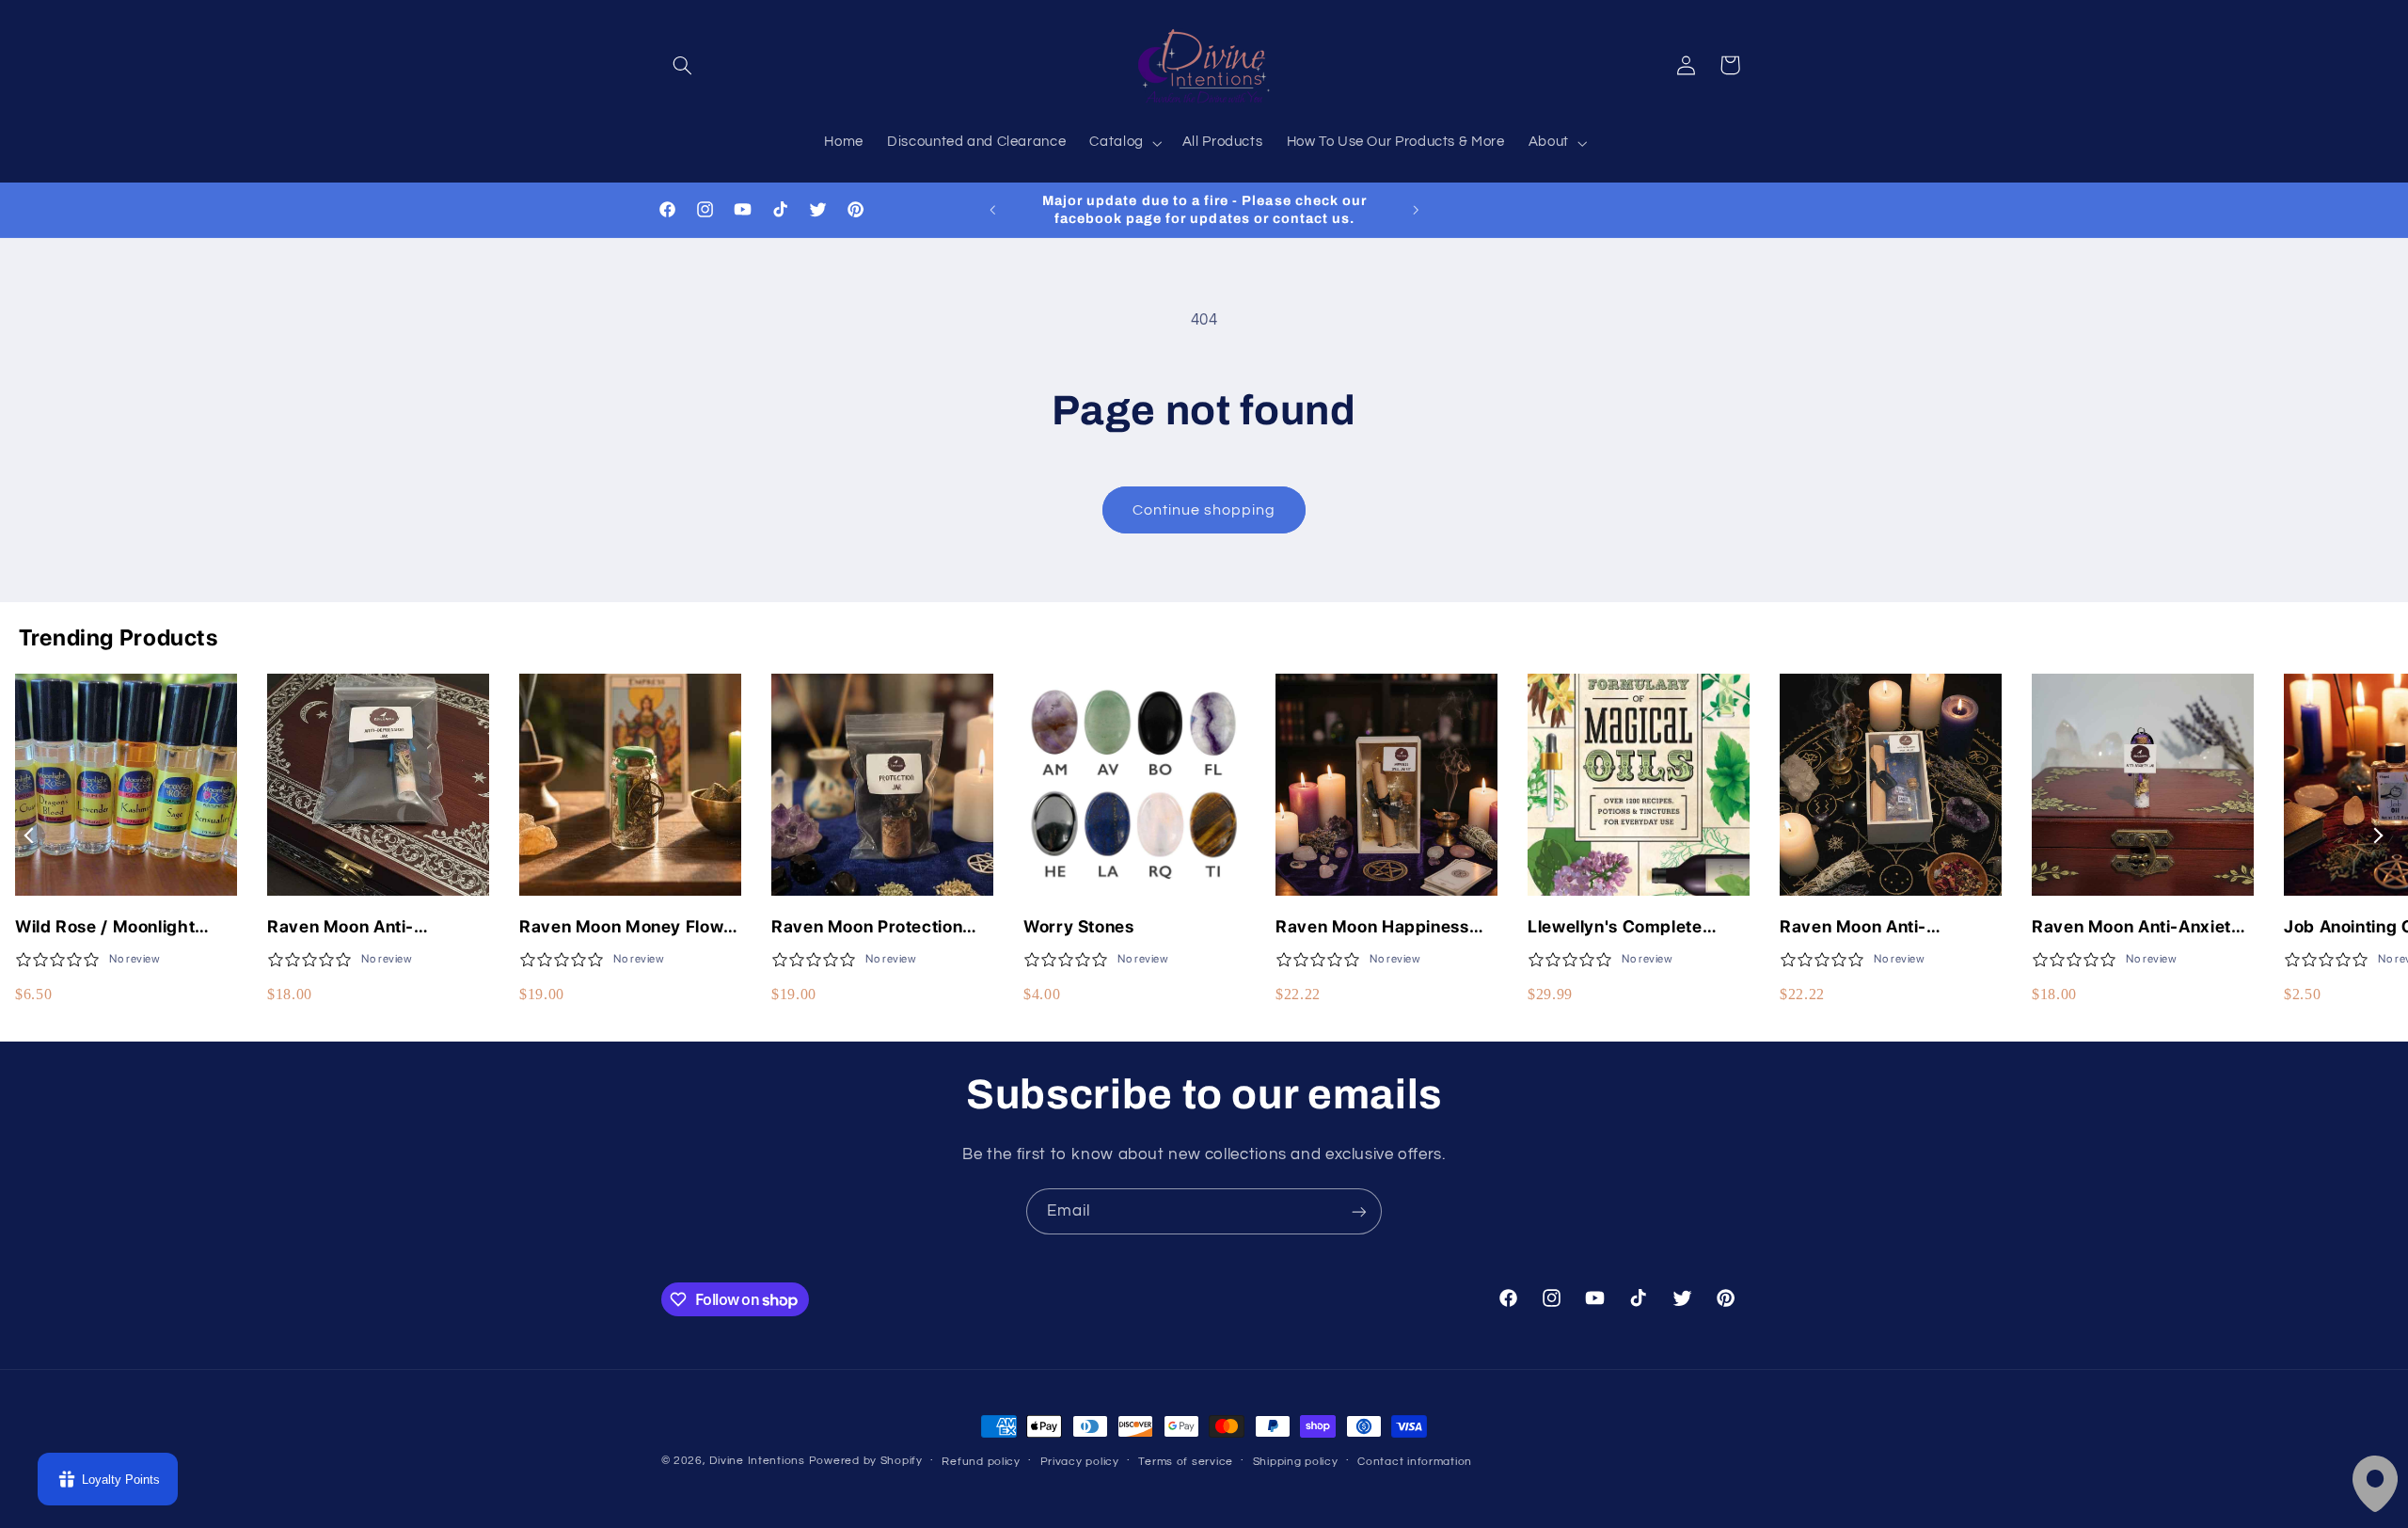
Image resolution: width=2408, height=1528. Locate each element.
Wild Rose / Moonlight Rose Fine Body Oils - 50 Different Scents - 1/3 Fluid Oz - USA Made (126, 927)
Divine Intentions (757, 1461)
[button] (683, 65)
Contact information (1415, 1462)
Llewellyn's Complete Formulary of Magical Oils (1633, 927)
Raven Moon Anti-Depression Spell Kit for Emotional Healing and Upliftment (1876, 927)
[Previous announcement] (992, 210)
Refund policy (981, 1462)
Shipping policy (1296, 1462)
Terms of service (1186, 1462)
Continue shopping (1204, 510)
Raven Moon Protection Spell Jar (867, 927)
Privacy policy (1080, 1462)
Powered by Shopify (866, 1461)
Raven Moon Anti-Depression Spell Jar (352, 927)
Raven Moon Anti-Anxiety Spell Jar (2137, 927)
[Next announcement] (1416, 210)
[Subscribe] (1359, 1211)
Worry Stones (1079, 926)
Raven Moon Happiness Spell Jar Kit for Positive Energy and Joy (1373, 927)
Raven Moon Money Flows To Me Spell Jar (626, 927)
